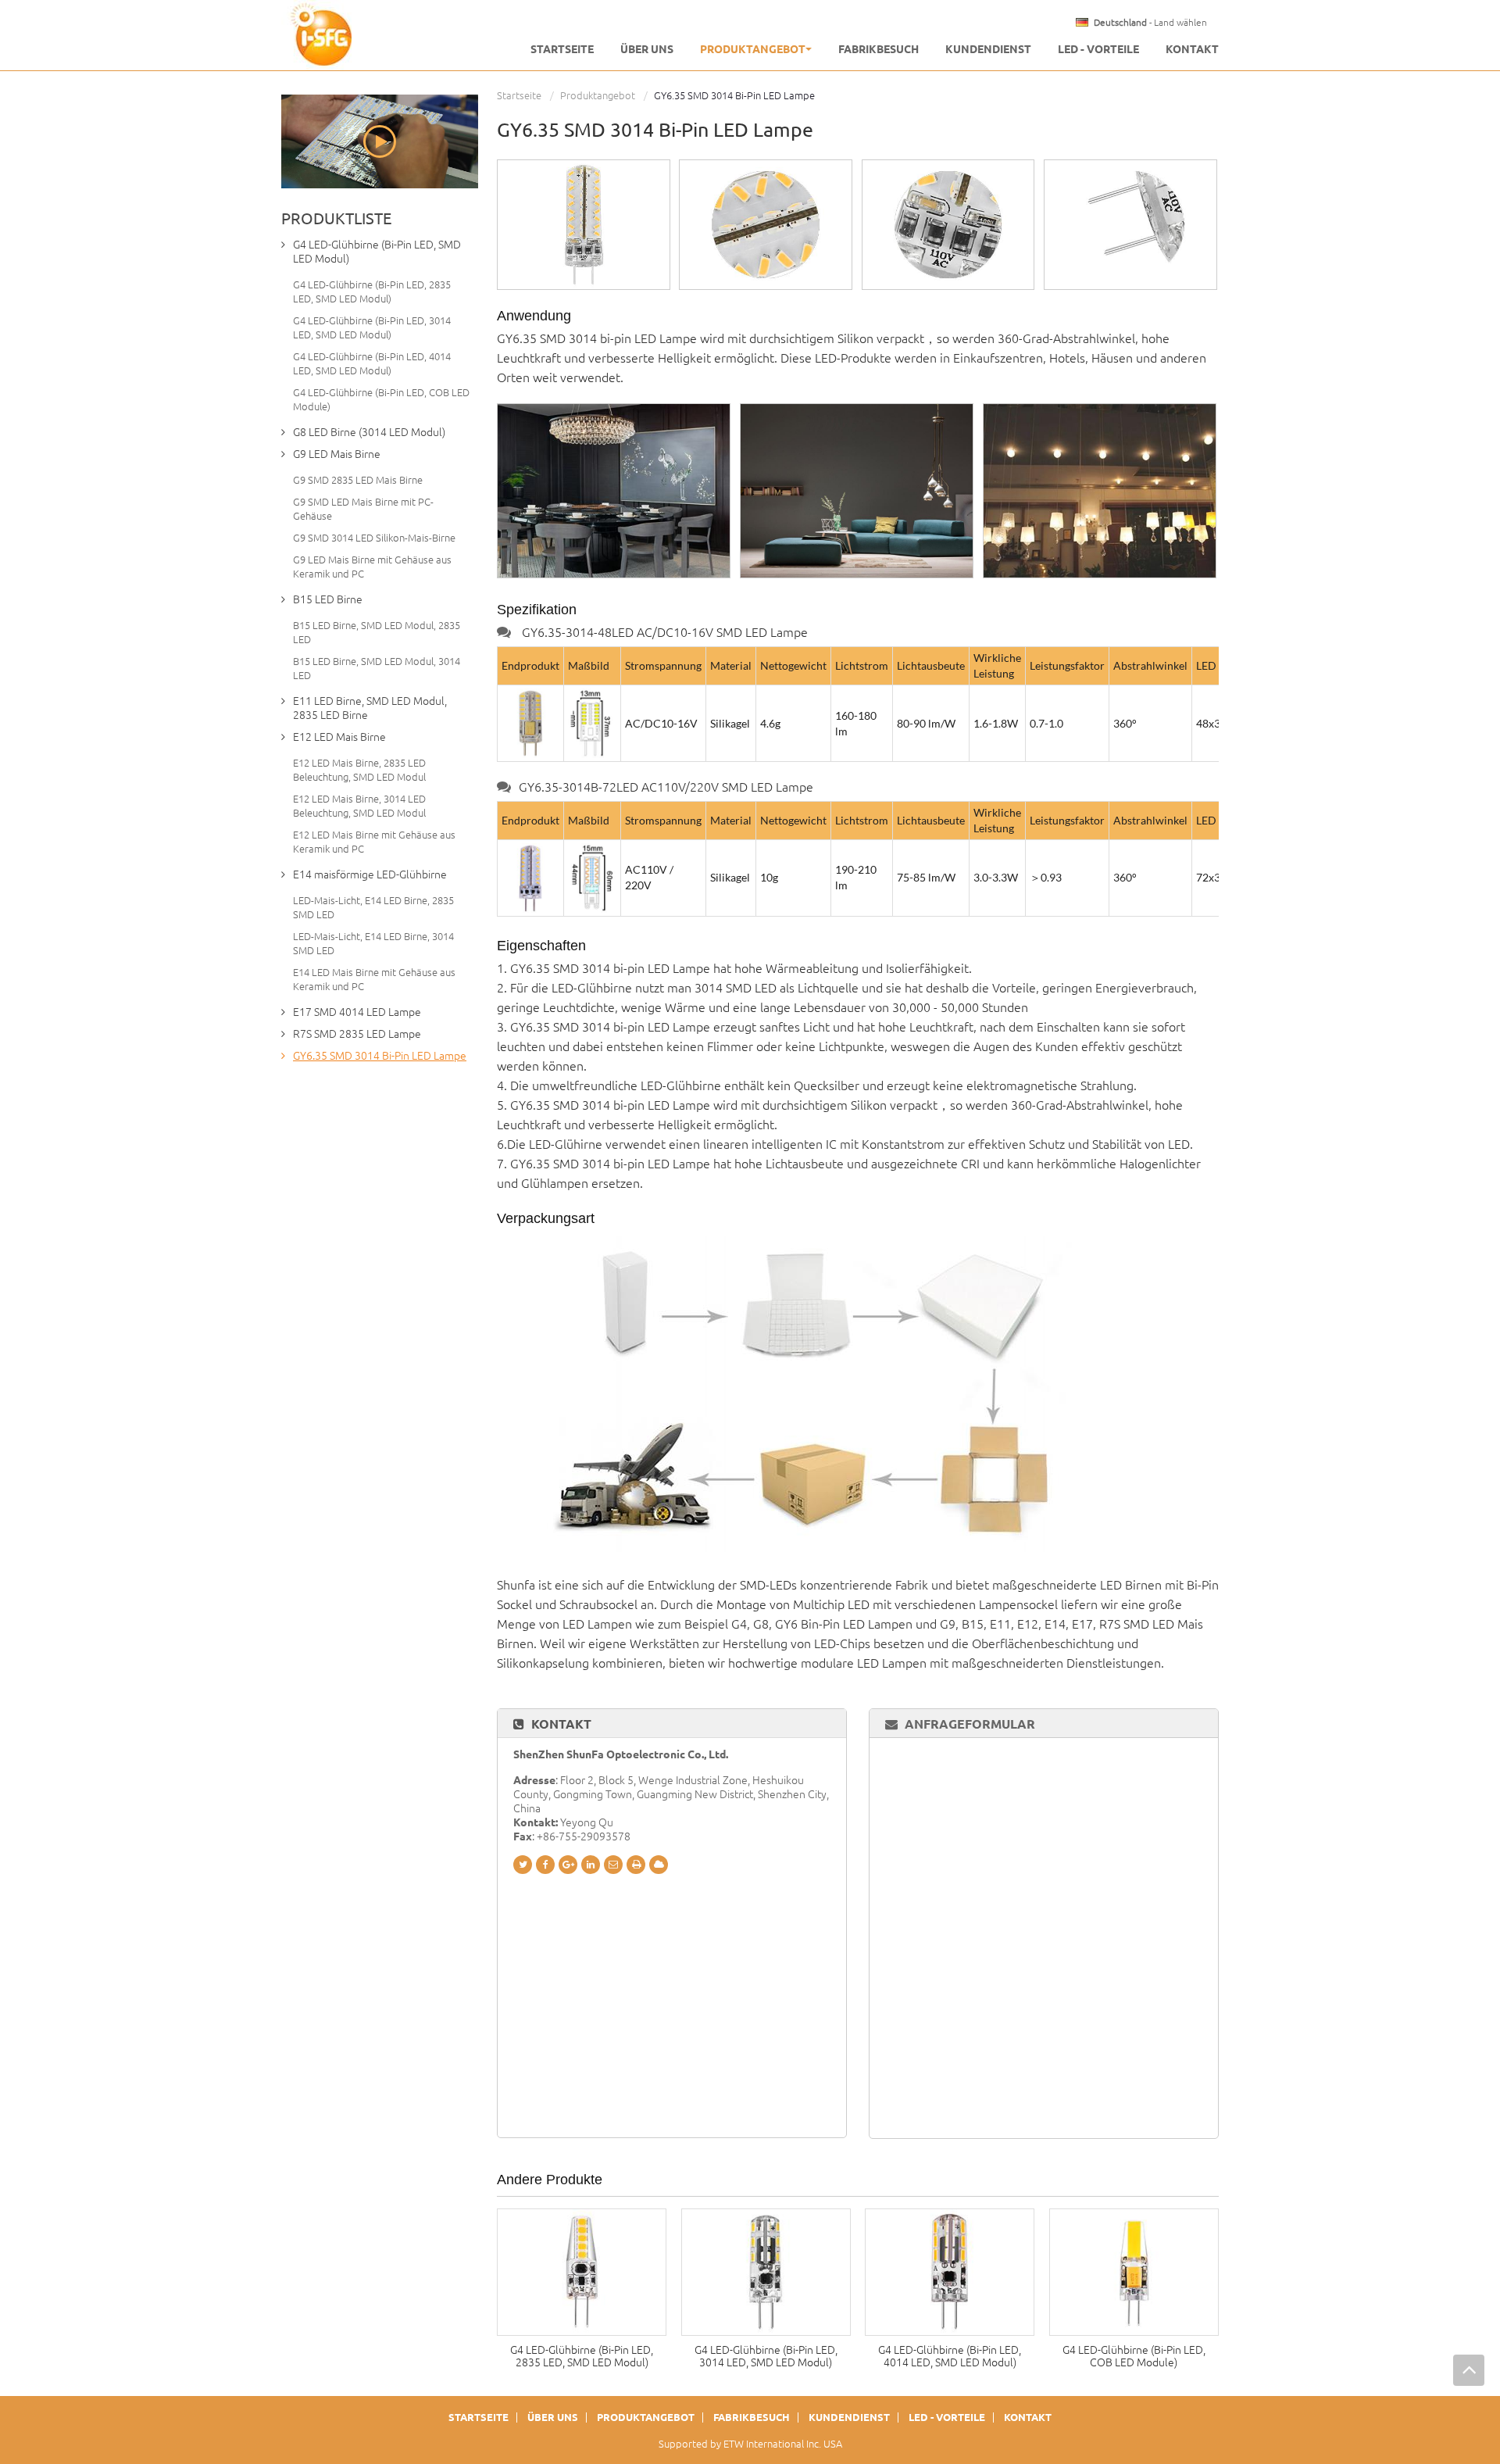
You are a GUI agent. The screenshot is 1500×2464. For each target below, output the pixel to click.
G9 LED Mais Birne (337, 454)
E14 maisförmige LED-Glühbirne (370, 874)
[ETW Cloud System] (659, 1865)
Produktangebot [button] (753, 49)
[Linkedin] (591, 1865)
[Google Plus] (568, 1865)
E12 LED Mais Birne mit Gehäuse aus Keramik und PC (374, 842)
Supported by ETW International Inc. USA (750, 2444)
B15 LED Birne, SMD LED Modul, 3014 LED (377, 668)
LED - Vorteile (1098, 49)
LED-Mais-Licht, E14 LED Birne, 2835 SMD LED (373, 907)
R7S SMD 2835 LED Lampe (357, 1034)
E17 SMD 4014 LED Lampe (357, 1012)
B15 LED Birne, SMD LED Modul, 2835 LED (377, 632)
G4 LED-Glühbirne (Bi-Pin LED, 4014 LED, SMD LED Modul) (950, 2356)
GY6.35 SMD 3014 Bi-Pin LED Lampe (380, 1056)
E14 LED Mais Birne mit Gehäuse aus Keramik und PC (374, 979)
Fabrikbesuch (879, 49)
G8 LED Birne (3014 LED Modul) (369, 432)
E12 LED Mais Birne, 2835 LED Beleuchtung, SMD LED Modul (359, 770)
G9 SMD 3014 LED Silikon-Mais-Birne (374, 538)
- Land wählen (1150, 23)
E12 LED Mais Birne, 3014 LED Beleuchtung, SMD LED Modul (359, 806)
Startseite (562, 49)
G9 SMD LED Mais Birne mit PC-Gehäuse (363, 509)
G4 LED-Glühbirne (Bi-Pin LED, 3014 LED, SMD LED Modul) (766, 2356)
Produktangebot (598, 95)
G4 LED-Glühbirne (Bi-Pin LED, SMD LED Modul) (377, 252)
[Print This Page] (636, 1865)
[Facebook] (545, 1865)
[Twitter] (523, 1865)
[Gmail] (613, 1865)
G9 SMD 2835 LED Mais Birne (358, 480)
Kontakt (1192, 49)
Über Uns (647, 49)
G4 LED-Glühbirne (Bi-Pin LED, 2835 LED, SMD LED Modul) (582, 2356)
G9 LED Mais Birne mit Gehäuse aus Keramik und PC (372, 567)
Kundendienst (988, 49)
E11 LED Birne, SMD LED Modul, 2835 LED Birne (370, 708)
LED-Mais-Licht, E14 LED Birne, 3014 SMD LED (373, 943)
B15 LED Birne (328, 599)
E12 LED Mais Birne (339, 737)
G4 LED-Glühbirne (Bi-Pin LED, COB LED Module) (1134, 2356)
